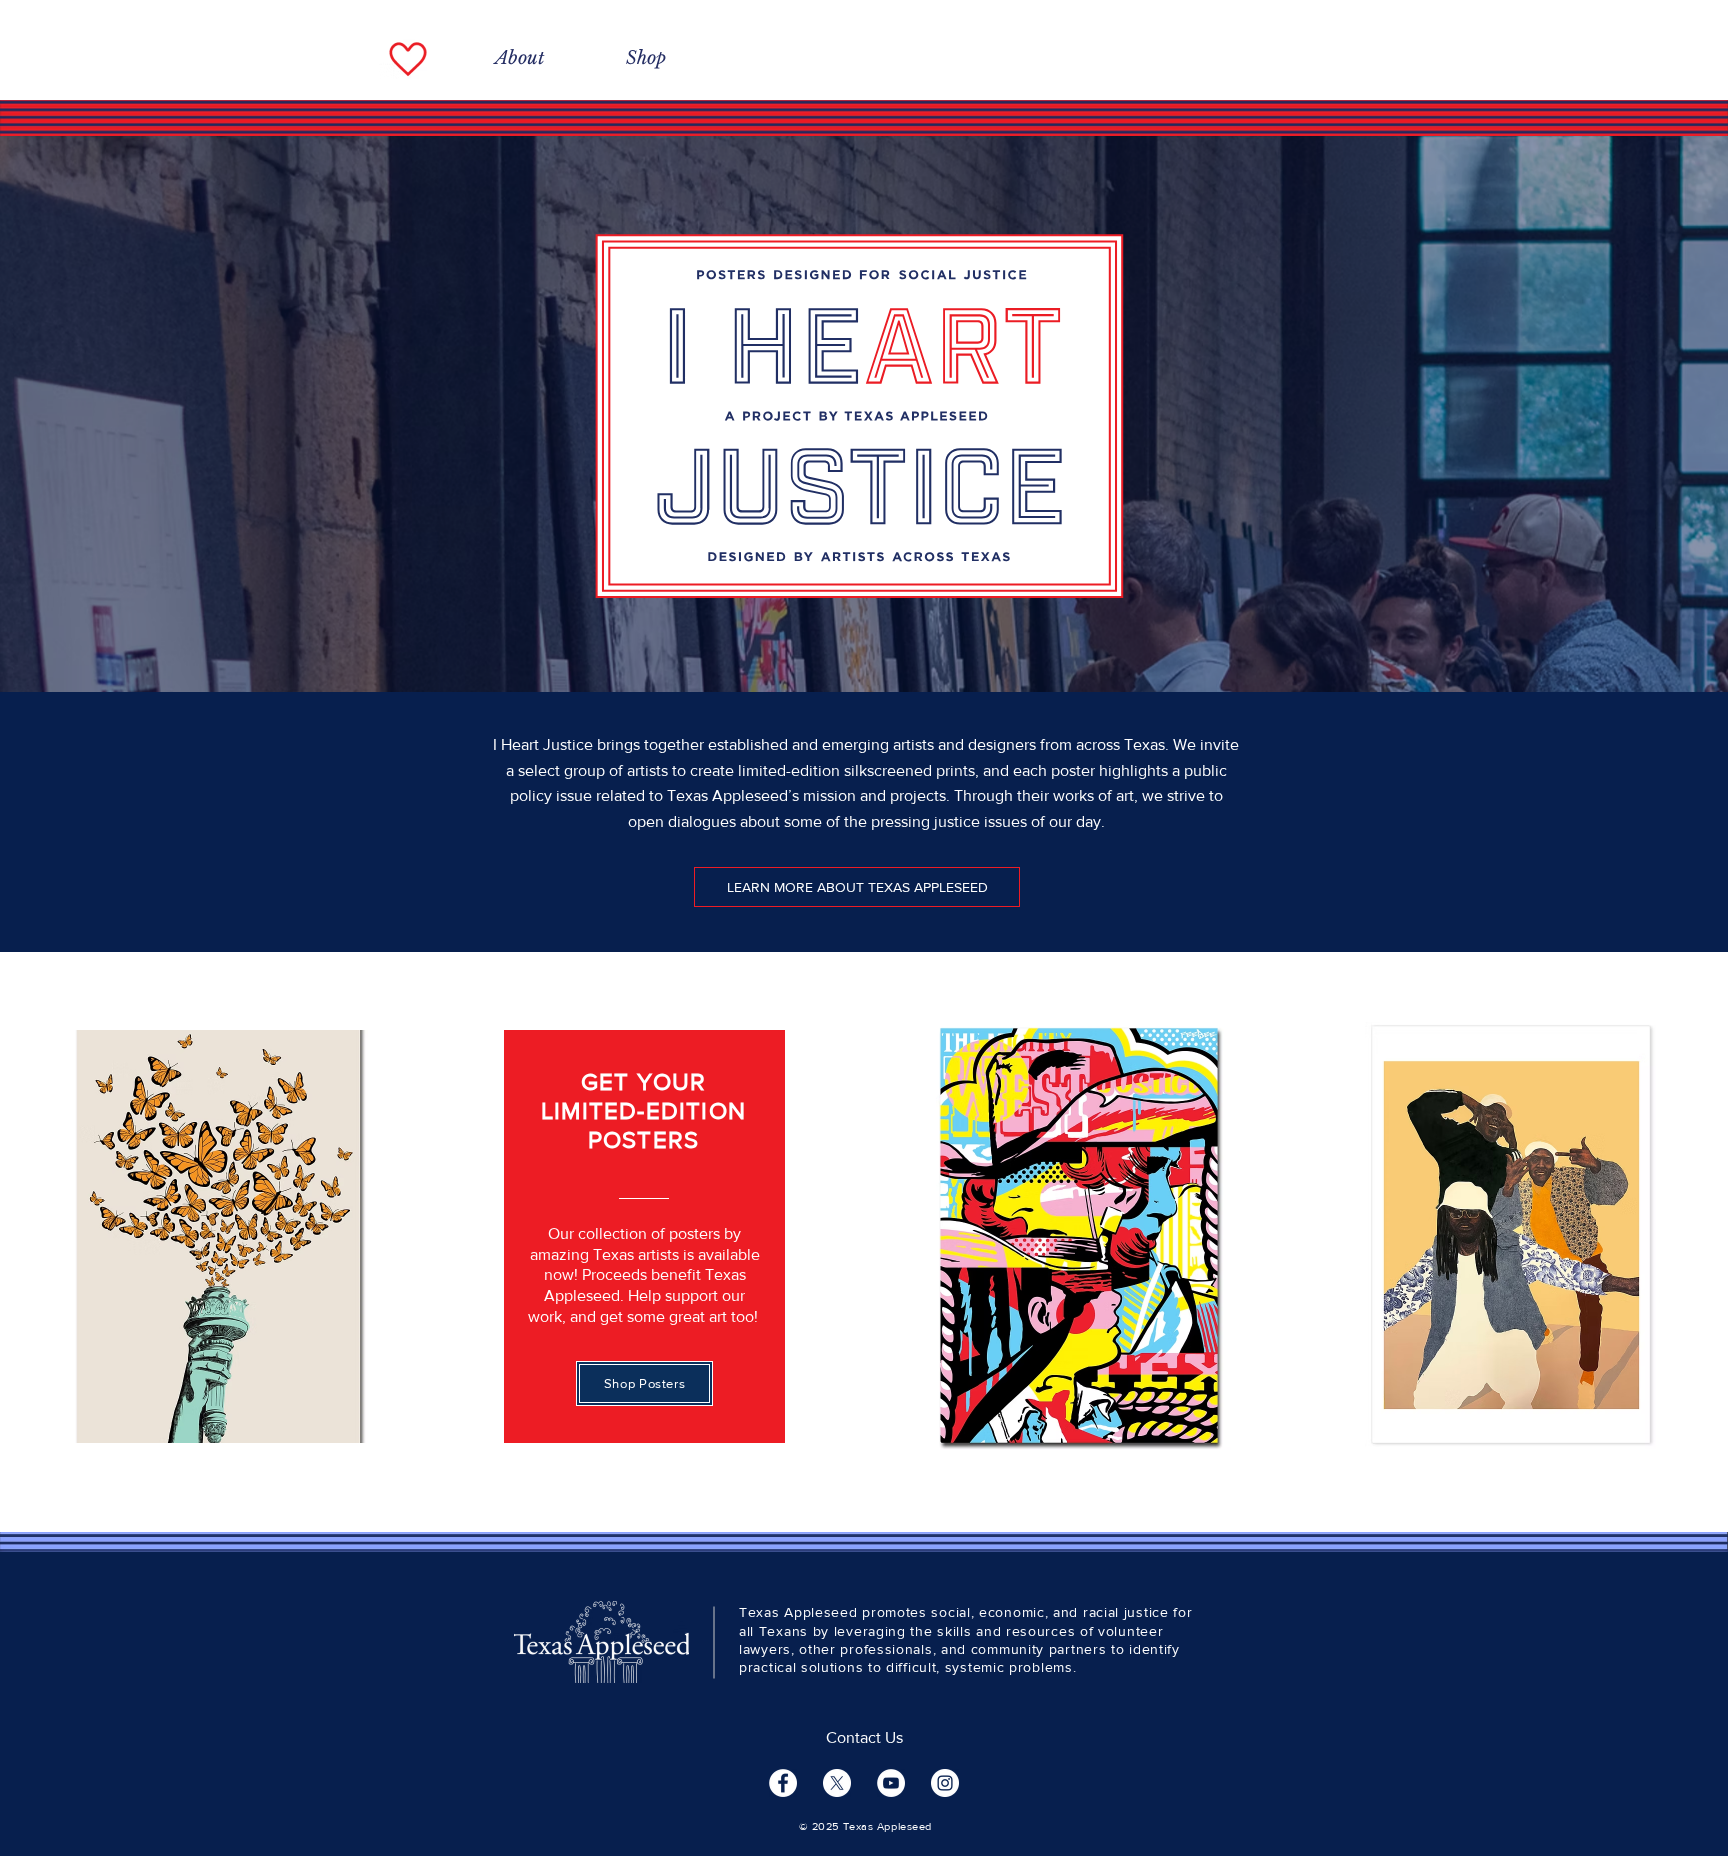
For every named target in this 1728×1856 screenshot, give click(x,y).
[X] (837, 1783)
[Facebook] (783, 1783)
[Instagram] (945, 1783)
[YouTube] (891, 1783)
